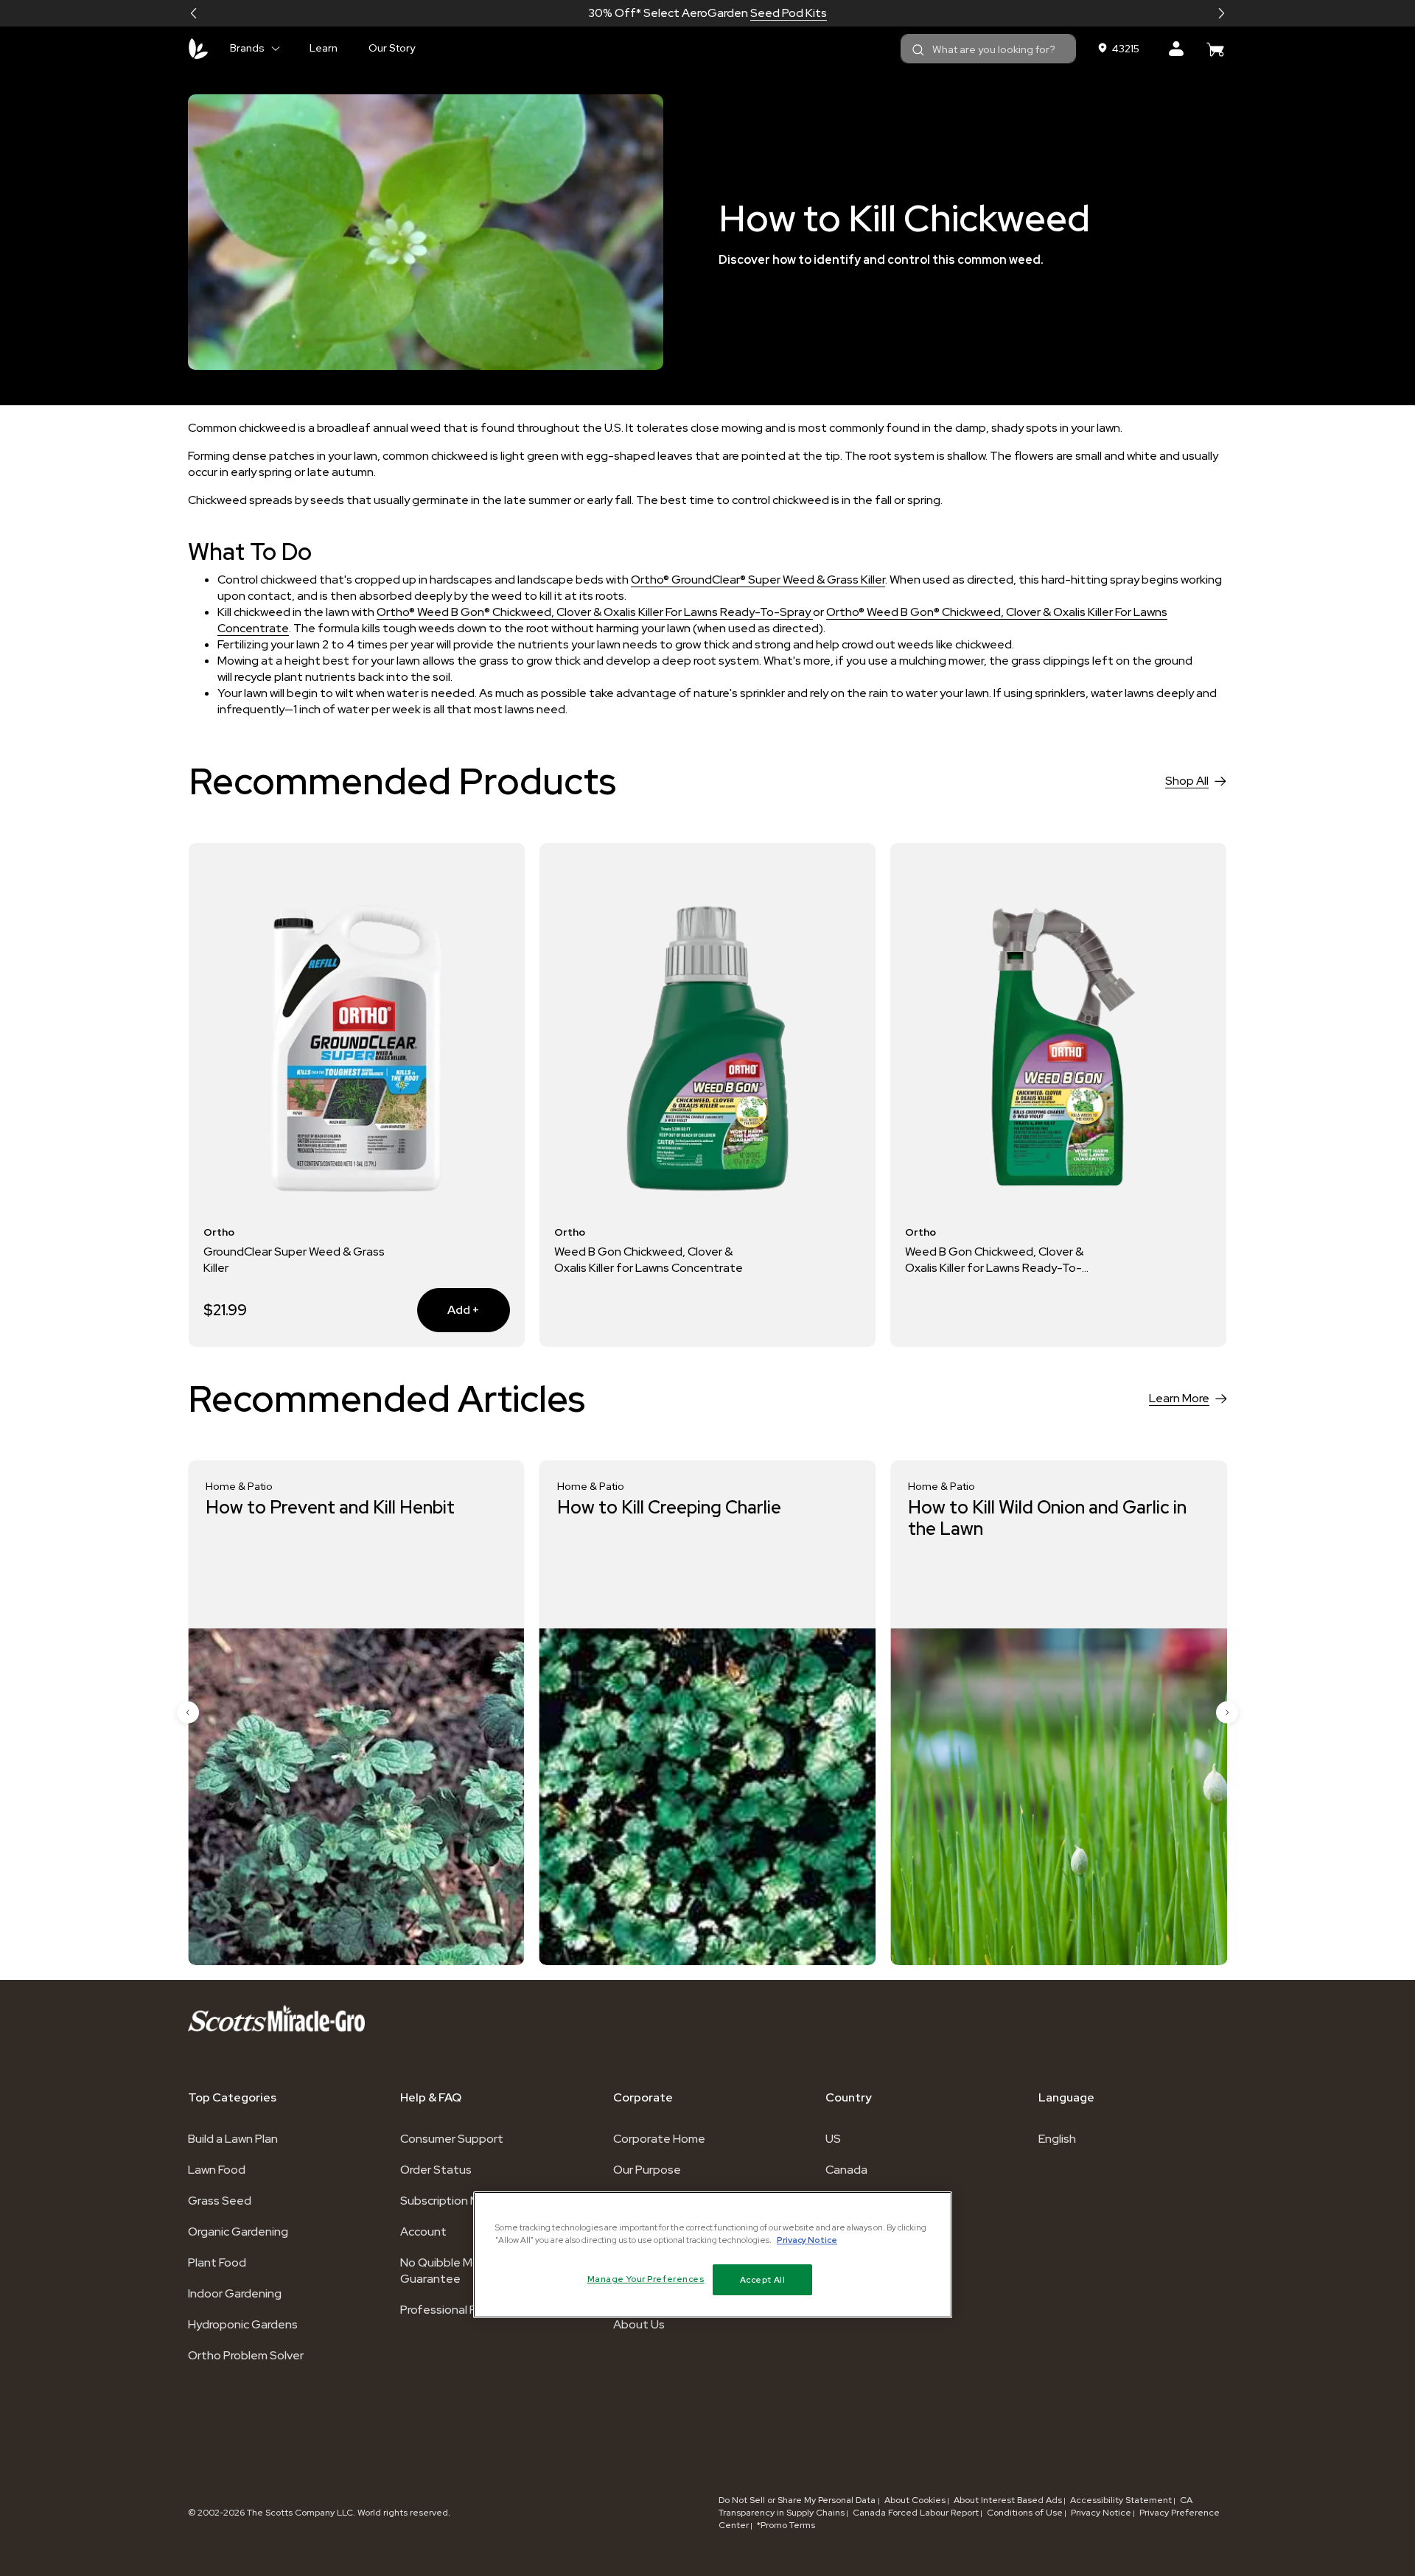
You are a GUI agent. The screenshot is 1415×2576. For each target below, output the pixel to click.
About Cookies (915, 2500)
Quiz (760, 13)
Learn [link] (324, 48)
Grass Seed (220, 2201)
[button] (194, 13)
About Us (639, 2324)
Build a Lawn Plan (233, 2139)
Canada (846, 2170)
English (1057, 2139)
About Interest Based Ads (1008, 2500)
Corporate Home (659, 2139)
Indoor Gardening (235, 2293)
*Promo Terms (786, 2525)
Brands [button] (247, 48)
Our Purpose (647, 2170)
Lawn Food (217, 2170)
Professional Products (460, 2310)
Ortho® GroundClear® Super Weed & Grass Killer (758, 580)
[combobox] (988, 49)
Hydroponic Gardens (243, 2324)
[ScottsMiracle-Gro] (198, 49)
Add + (448, 1309)
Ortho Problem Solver (246, 2355)
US (833, 2139)
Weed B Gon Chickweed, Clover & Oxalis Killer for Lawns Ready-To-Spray (994, 1260)
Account (423, 2232)
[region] (713, 2255)
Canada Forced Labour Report (916, 2513)
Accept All (763, 2279)
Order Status (436, 2170)
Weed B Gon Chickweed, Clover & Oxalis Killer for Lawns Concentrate (649, 1260)
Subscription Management (472, 2201)
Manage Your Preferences (646, 2279)
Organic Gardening (238, 2232)
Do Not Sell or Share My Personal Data (798, 2500)
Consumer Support (452, 2139)
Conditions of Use (1025, 2513)
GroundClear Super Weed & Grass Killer (294, 1260)
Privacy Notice (1101, 2513)
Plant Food (217, 2262)
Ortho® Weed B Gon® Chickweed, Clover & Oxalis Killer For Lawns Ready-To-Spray (595, 612)
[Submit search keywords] (918, 50)
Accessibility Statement (1121, 2500)
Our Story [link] (392, 48)
